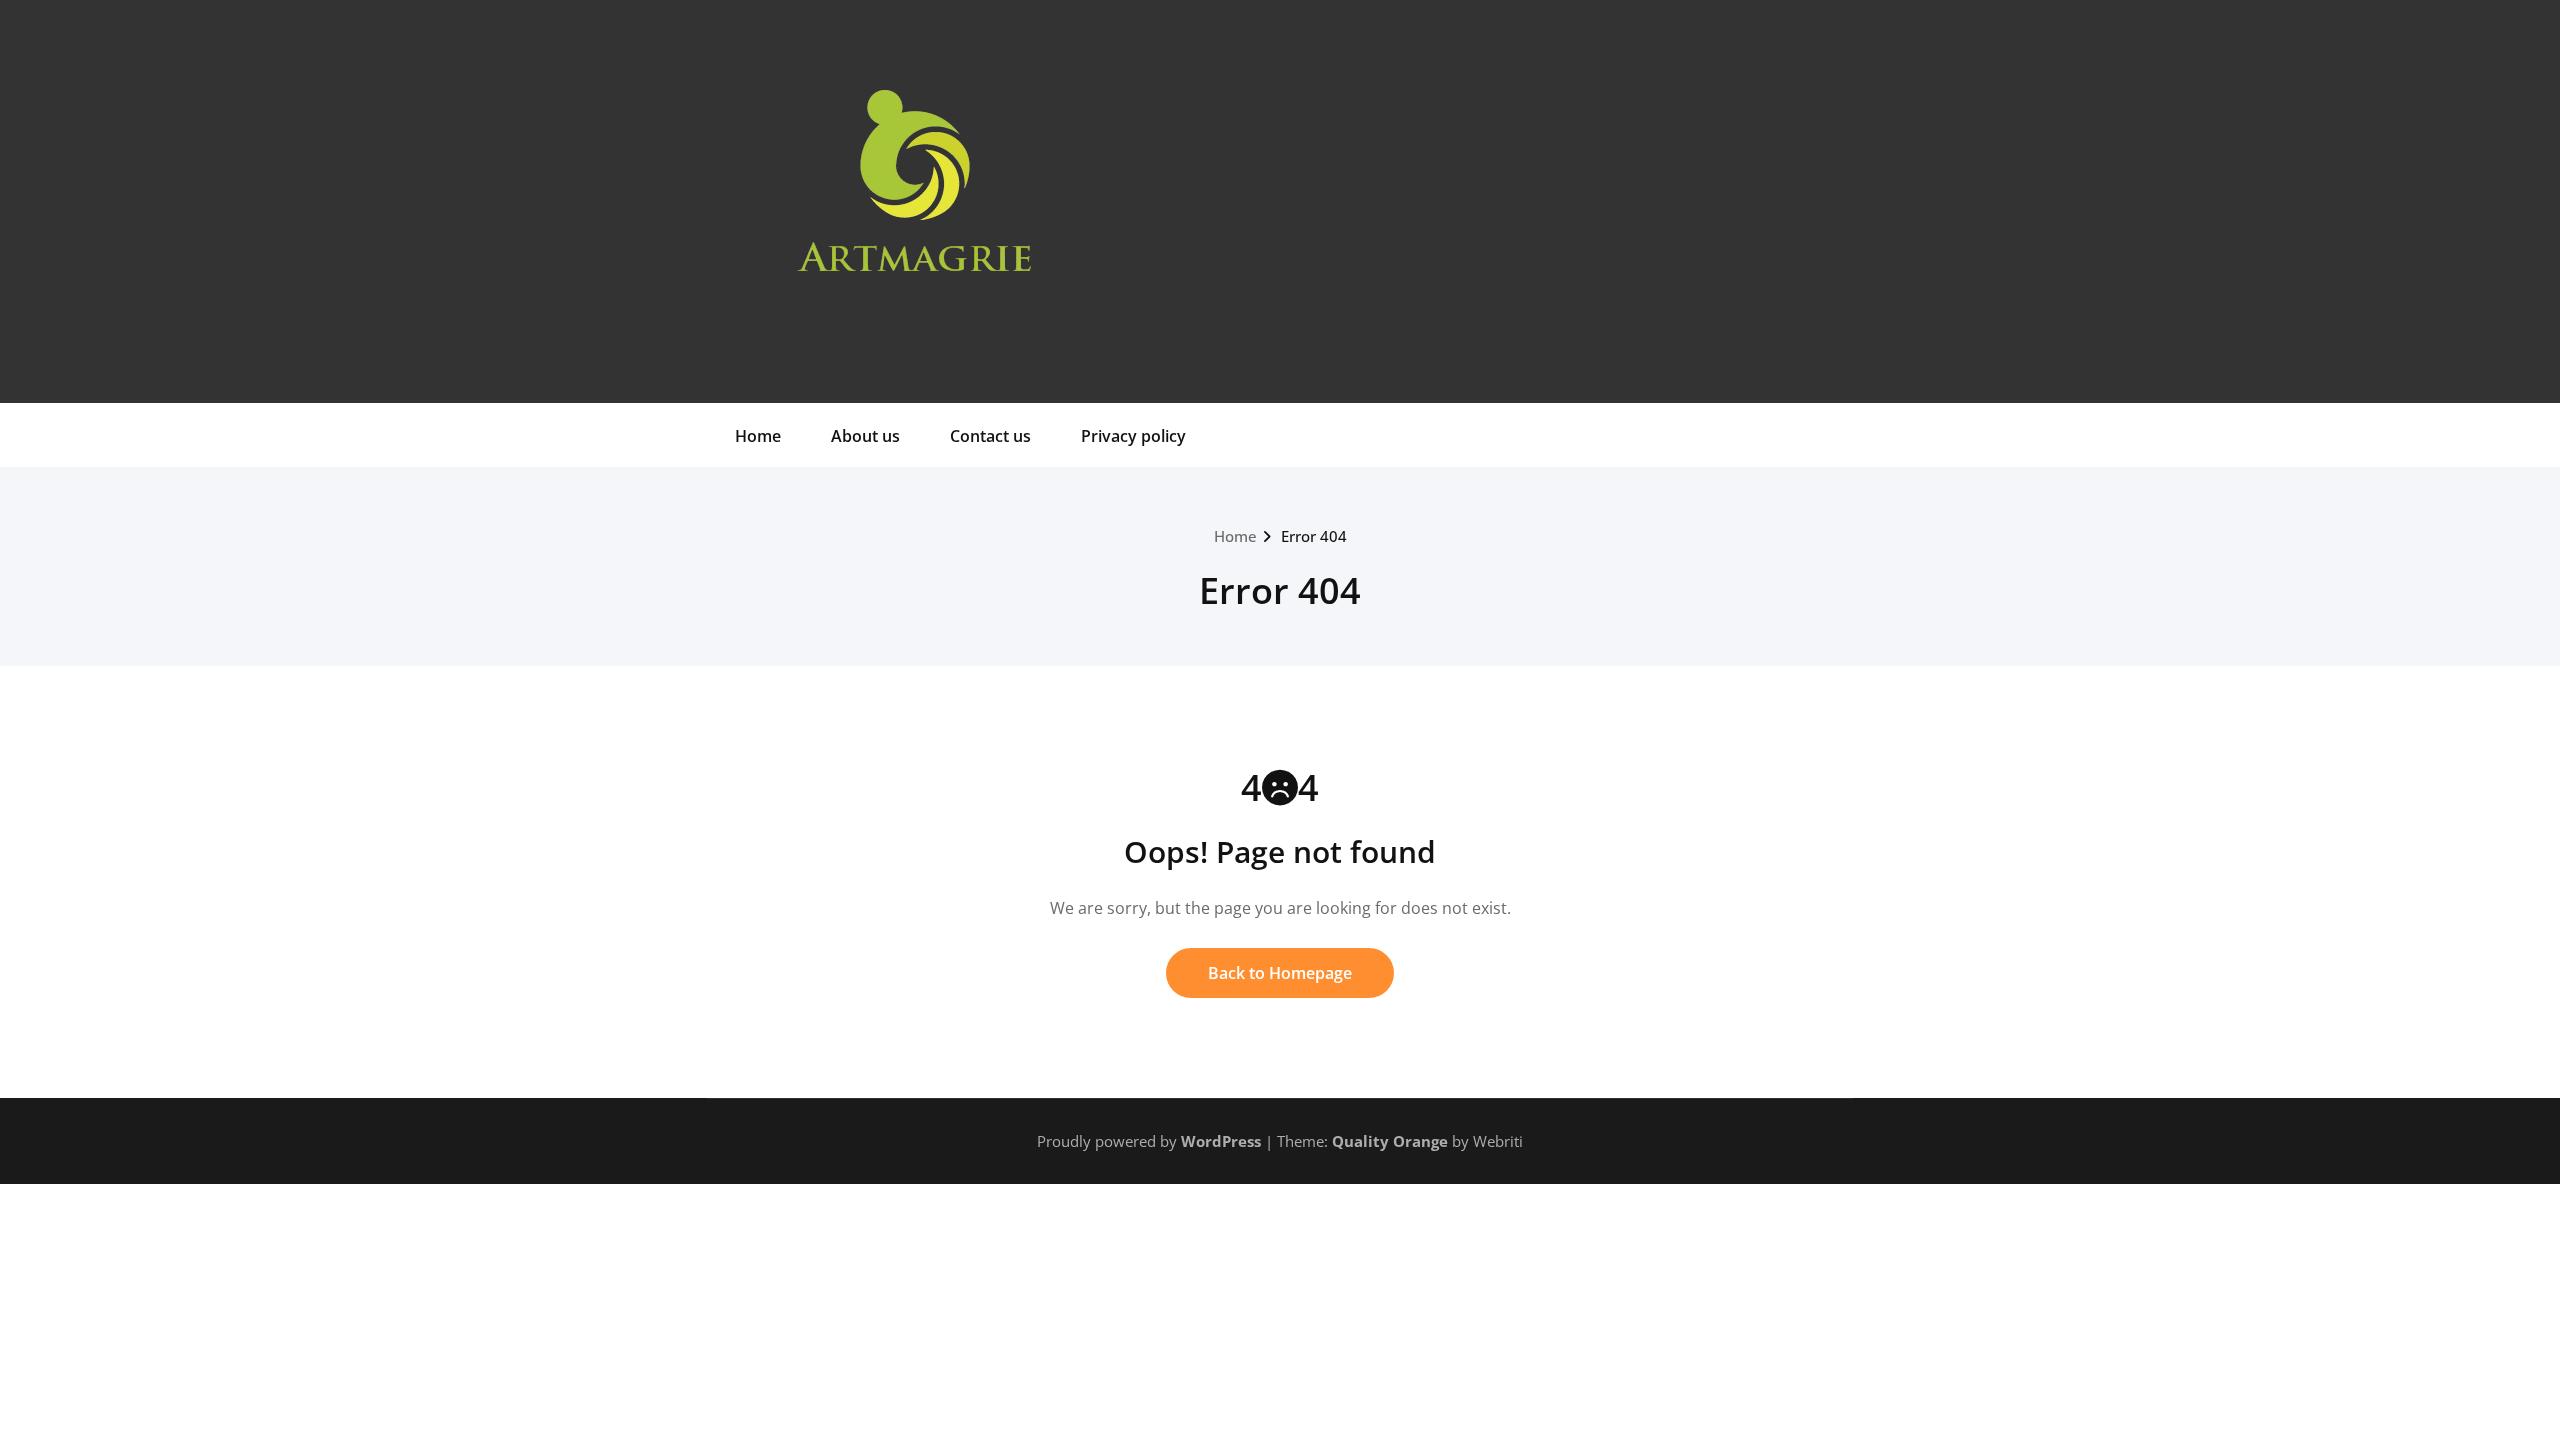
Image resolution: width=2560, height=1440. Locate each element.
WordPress (1221, 1141)
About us (865, 436)
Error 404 (1314, 536)
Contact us (990, 436)
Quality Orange (1390, 1141)
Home (758, 436)
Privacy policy (1133, 436)
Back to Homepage (1280, 973)
